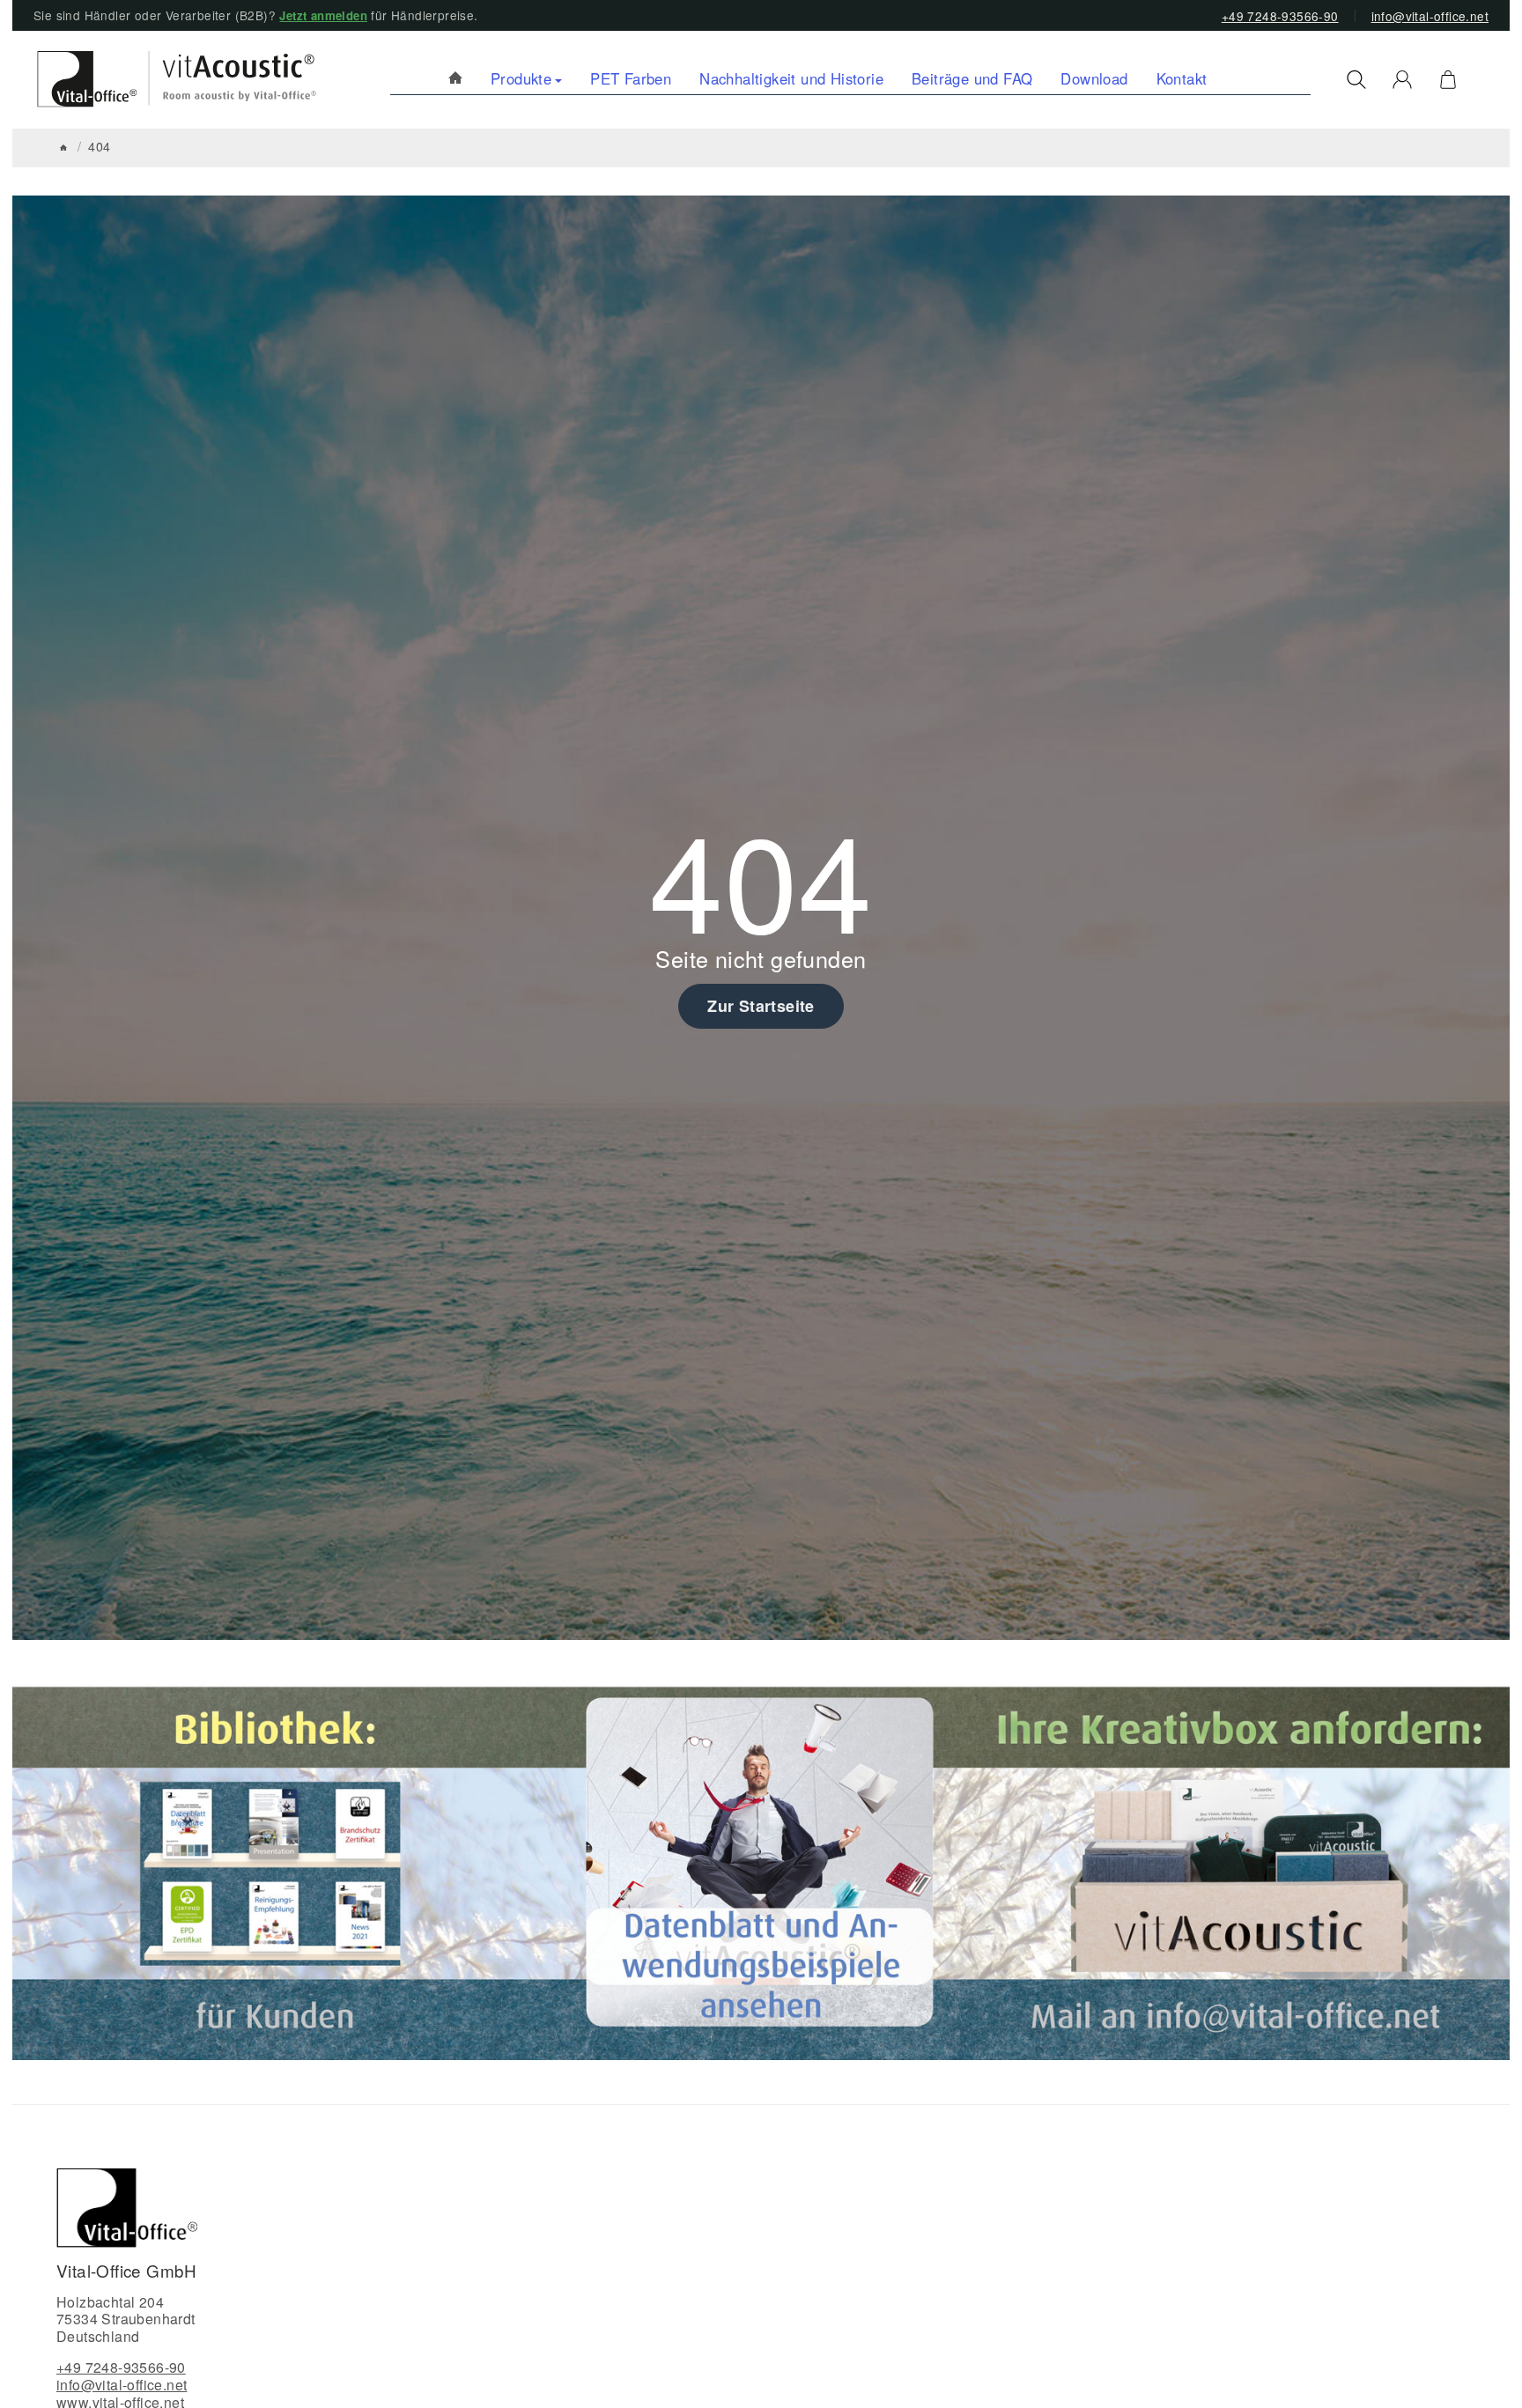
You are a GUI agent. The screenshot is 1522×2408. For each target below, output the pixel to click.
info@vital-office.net (1430, 16)
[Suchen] (1356, 80)
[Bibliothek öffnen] (279, 1870)
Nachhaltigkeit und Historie (791, 78)
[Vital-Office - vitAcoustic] (455, 79)
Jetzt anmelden (323, 15)
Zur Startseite (761, 1006)
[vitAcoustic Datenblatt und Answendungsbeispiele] (760, 1870)
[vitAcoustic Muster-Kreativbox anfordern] (1244, 1870)
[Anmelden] (1402, 80)
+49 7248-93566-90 (1280, 16)
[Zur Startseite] (169, 79)
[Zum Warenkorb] (1448, 80)
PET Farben (631, 78)
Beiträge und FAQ (972, 78)
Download (1094, 78)
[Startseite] (63, 148)
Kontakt (1182, 78)
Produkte (521, 78)
